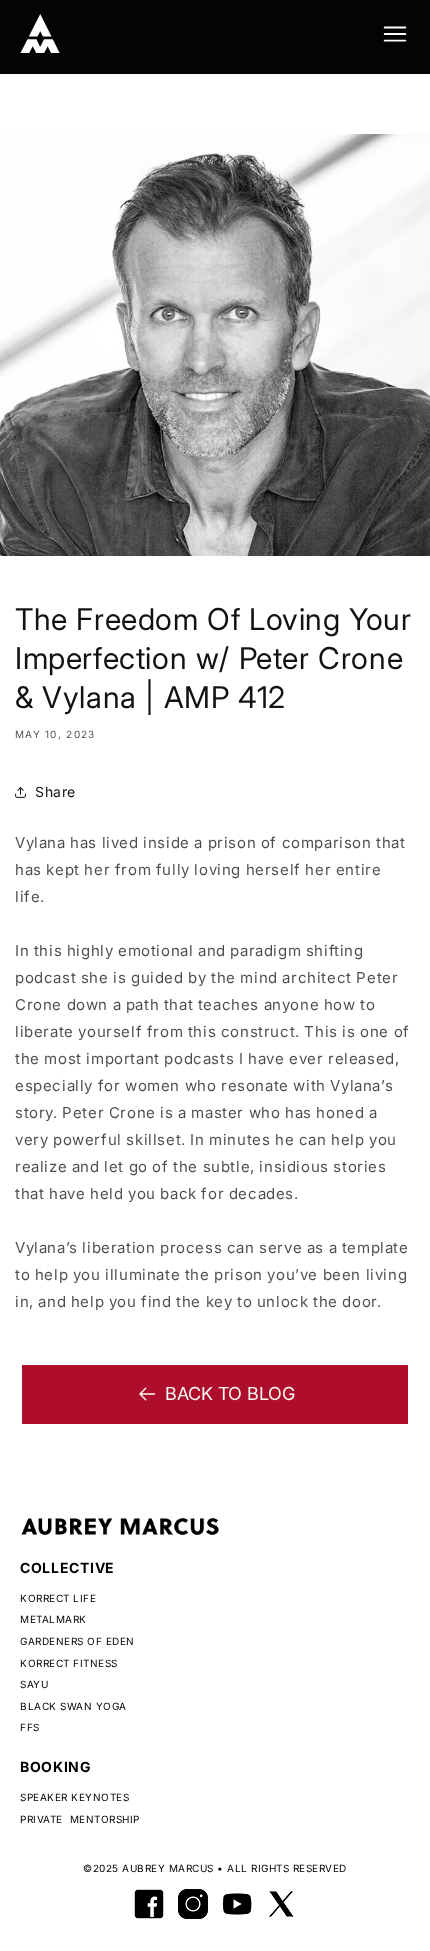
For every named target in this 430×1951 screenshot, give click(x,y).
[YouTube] (237, 1904)
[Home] (40, 34)
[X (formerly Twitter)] (281, 1904)
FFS (30, 1727)
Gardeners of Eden (77, 1641)
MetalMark (53, 1619)
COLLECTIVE (67, 1567)
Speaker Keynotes (74, 1797)
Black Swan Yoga (73, 1706)
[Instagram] (193, 1904)
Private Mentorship (80, 1819)
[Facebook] (149, 1904)
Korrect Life (58, 1598)
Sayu (34, 1684)
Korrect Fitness (69, 1663)
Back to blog (230, 1393)
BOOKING (56, 1766)
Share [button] (55, 791)
